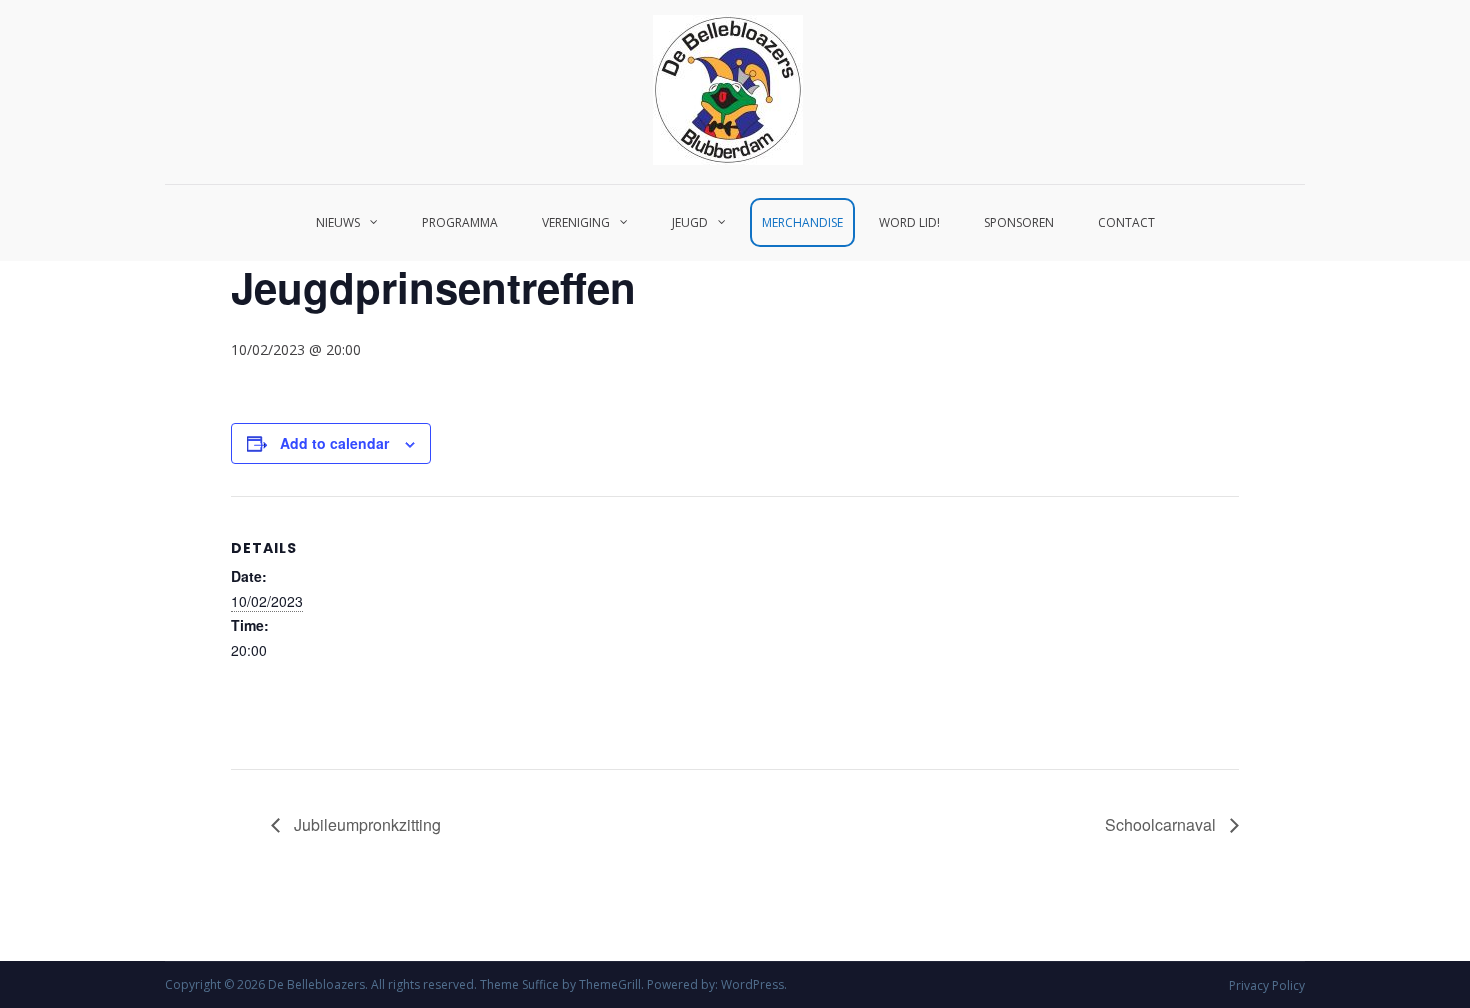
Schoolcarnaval (1162, 824)
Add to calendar (334, 443)
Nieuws (338, 222)
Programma (460, 222)
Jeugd (690, 222)
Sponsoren (1019, 222)
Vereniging (576, 222)
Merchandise (802, 222)
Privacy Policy (1267, 985)
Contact (1126, 222)
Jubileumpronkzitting (365, 824)
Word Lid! (909, 222)
